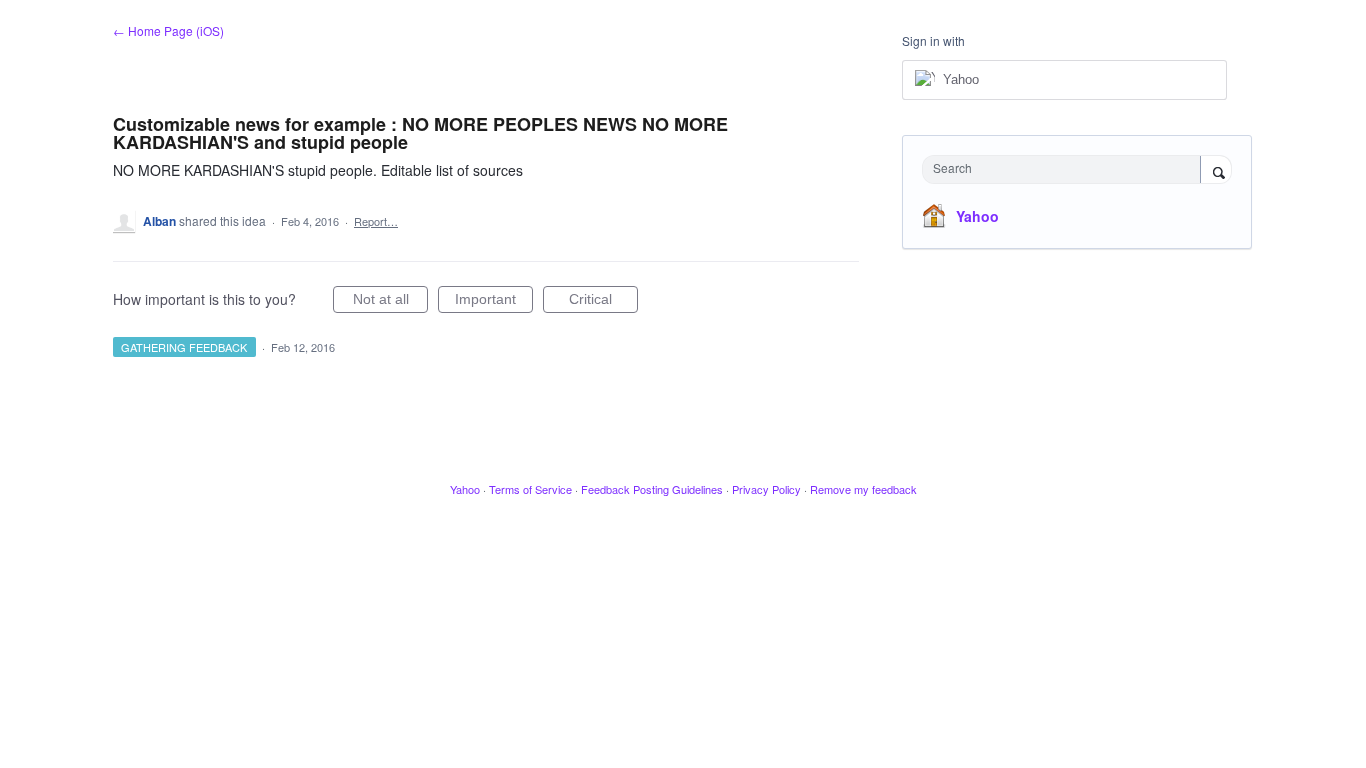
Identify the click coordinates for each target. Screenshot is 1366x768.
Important (494, 302)
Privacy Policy (766, 489)
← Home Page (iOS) (168, 30)
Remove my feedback (863, 489)
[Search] (1216, 171)
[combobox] (1066, 169)
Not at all (390, 302)
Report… (376, 221)
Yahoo (977, 216)
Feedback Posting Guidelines (652, 489)
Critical (603, 302)
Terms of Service (530, 489)
